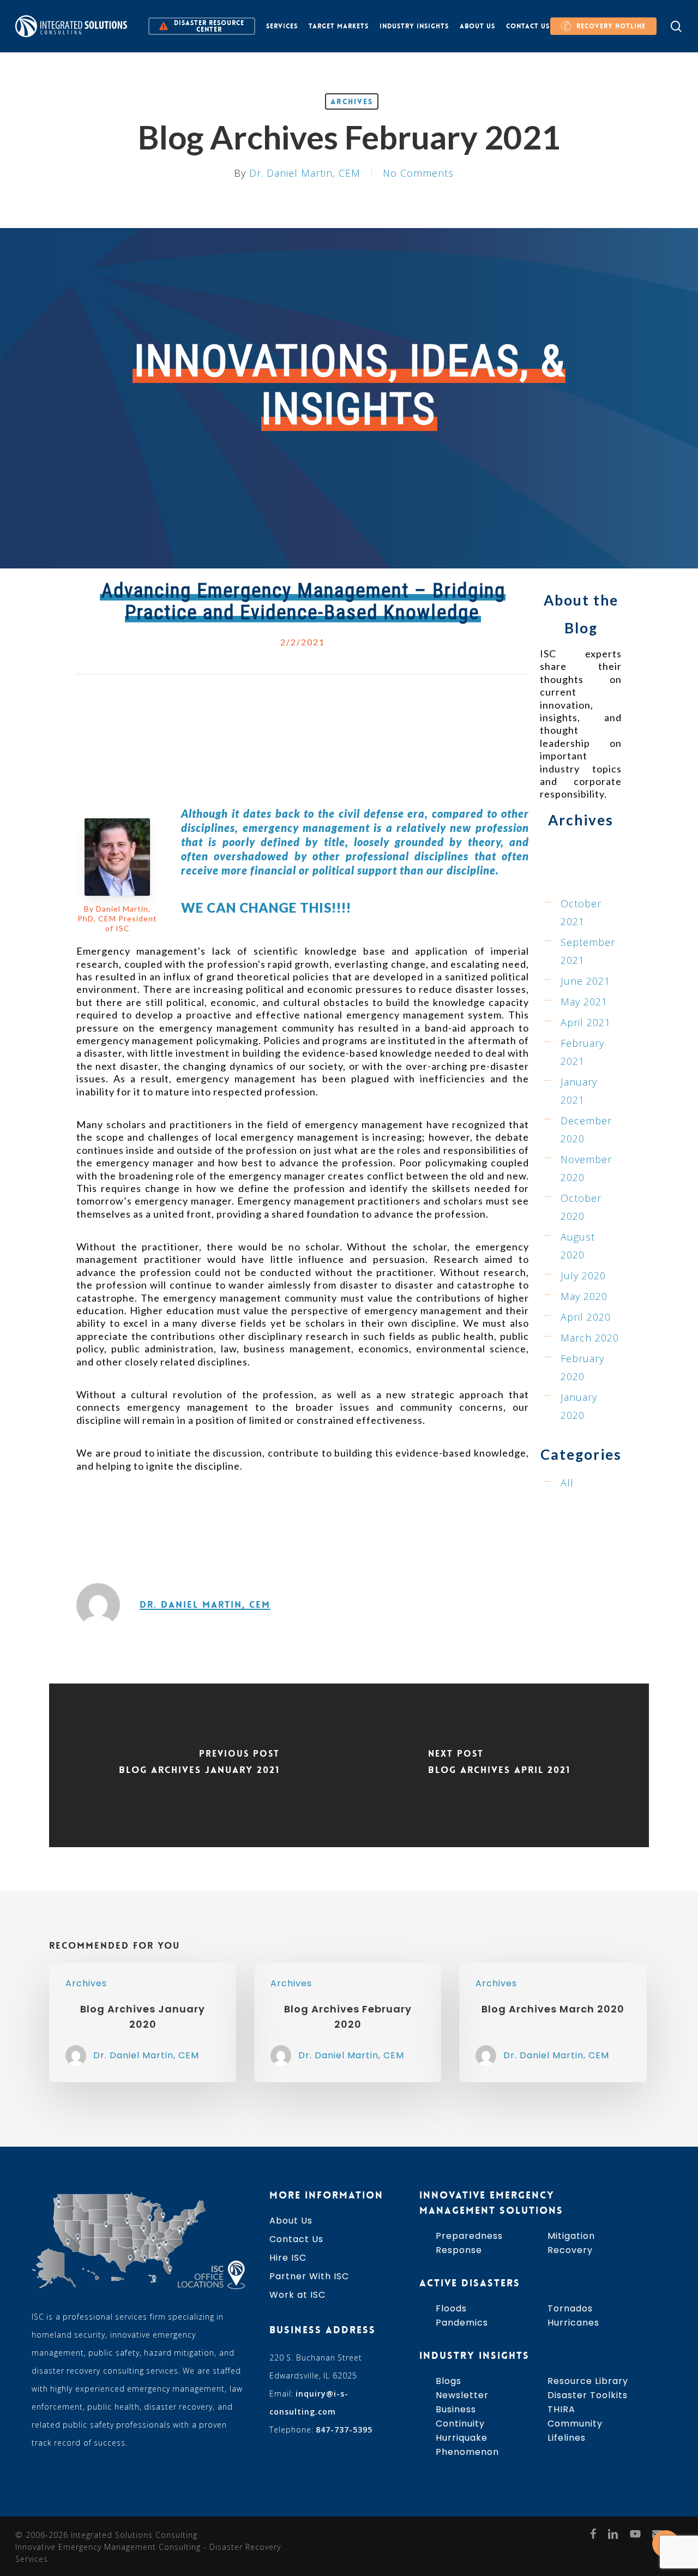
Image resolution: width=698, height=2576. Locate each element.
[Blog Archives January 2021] (199, 1765)
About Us (291, 2221)
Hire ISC (288, 2258)
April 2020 (586, 1317)
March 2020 (590, 1338)
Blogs (449, 2381)
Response (459, 2250)
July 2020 (583, 1275)
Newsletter (462, 2395)
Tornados (570, 2308)
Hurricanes (573, 2323)
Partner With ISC (309, 2276)
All (567, 1483)
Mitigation (571, 2236)
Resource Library (588, 2381)
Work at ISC (297, 2295)
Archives (352, 101)
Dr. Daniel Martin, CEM (305, 173)
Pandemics (462, 2323)
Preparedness (469, 2236)
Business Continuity (460, 2416)
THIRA (561, 2409)
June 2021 (585, 981)
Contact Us (296, 2239)
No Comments (418, 173)
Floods (451, 2308)
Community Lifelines (575, 2431)
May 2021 (584, 1002)
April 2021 (586, 1022)
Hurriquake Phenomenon (467, 2445)
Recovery (570, 2250)
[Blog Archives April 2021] (499, 1765)
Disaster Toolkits (588, 2395)
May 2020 (584, 1296)
